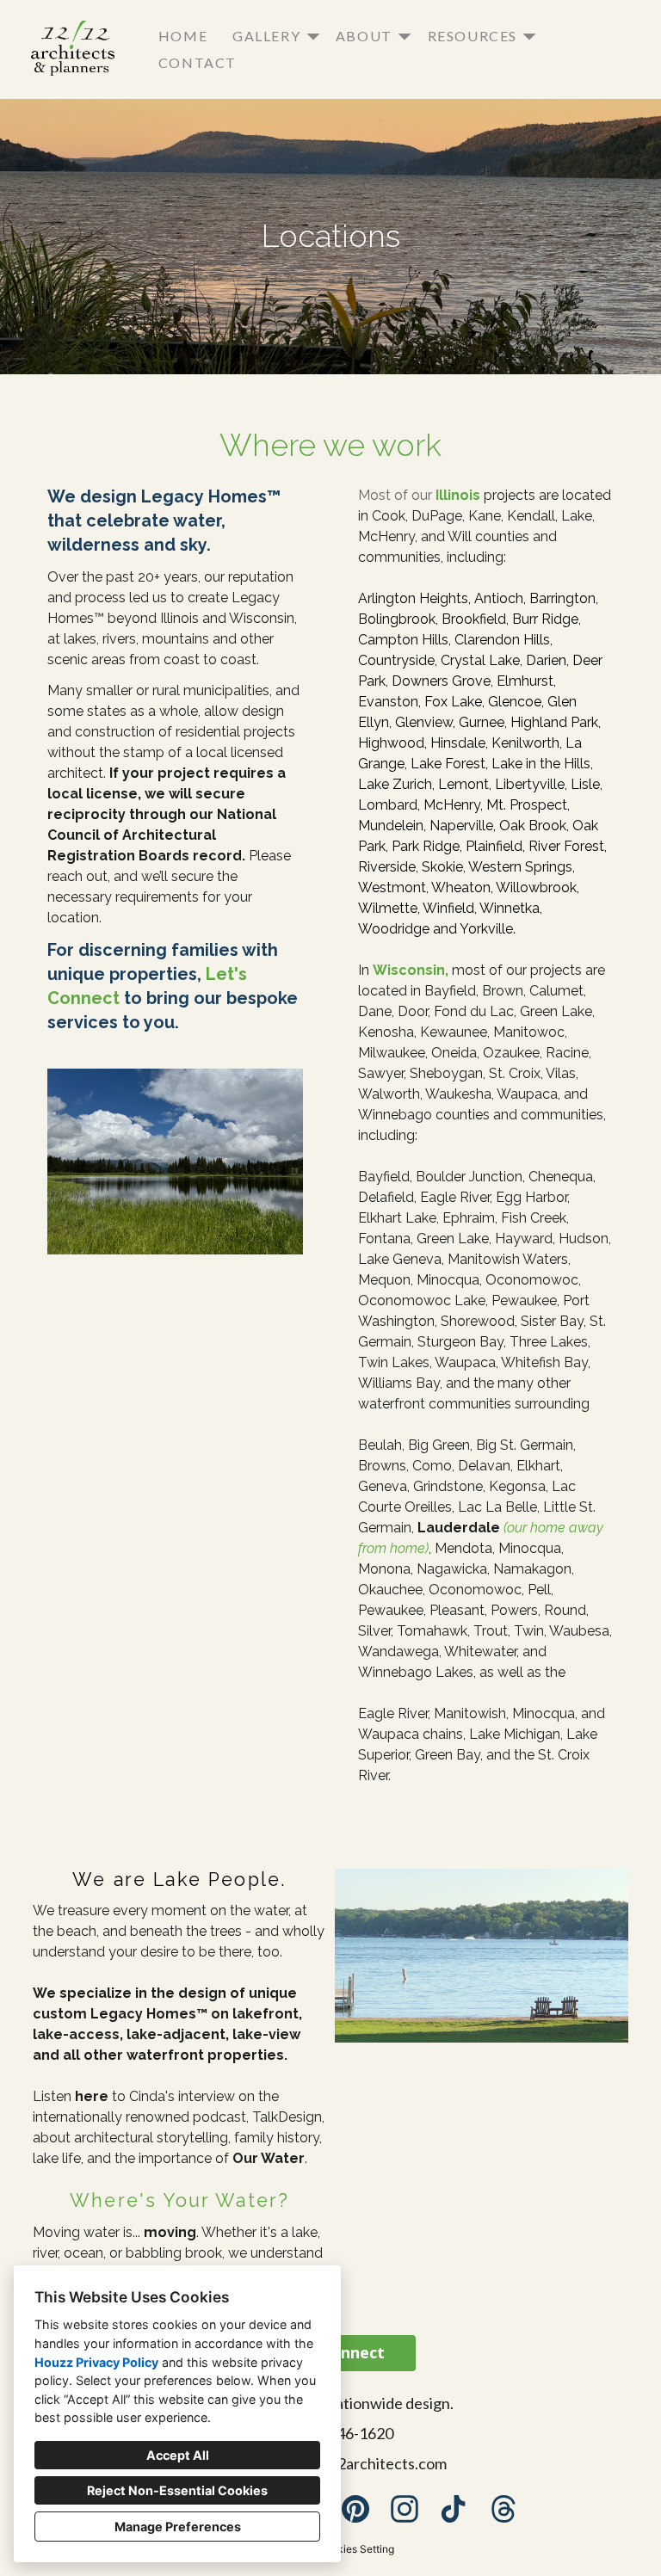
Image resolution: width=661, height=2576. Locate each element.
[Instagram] (405, 2509)
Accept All (178, 2455)
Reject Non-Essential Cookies (177, 2490)
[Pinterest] (355, 2509)
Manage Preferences (178, 2527)
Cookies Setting (356, 2549)
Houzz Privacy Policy (96, 2362)
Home (183, 36)
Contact (198, 62)
